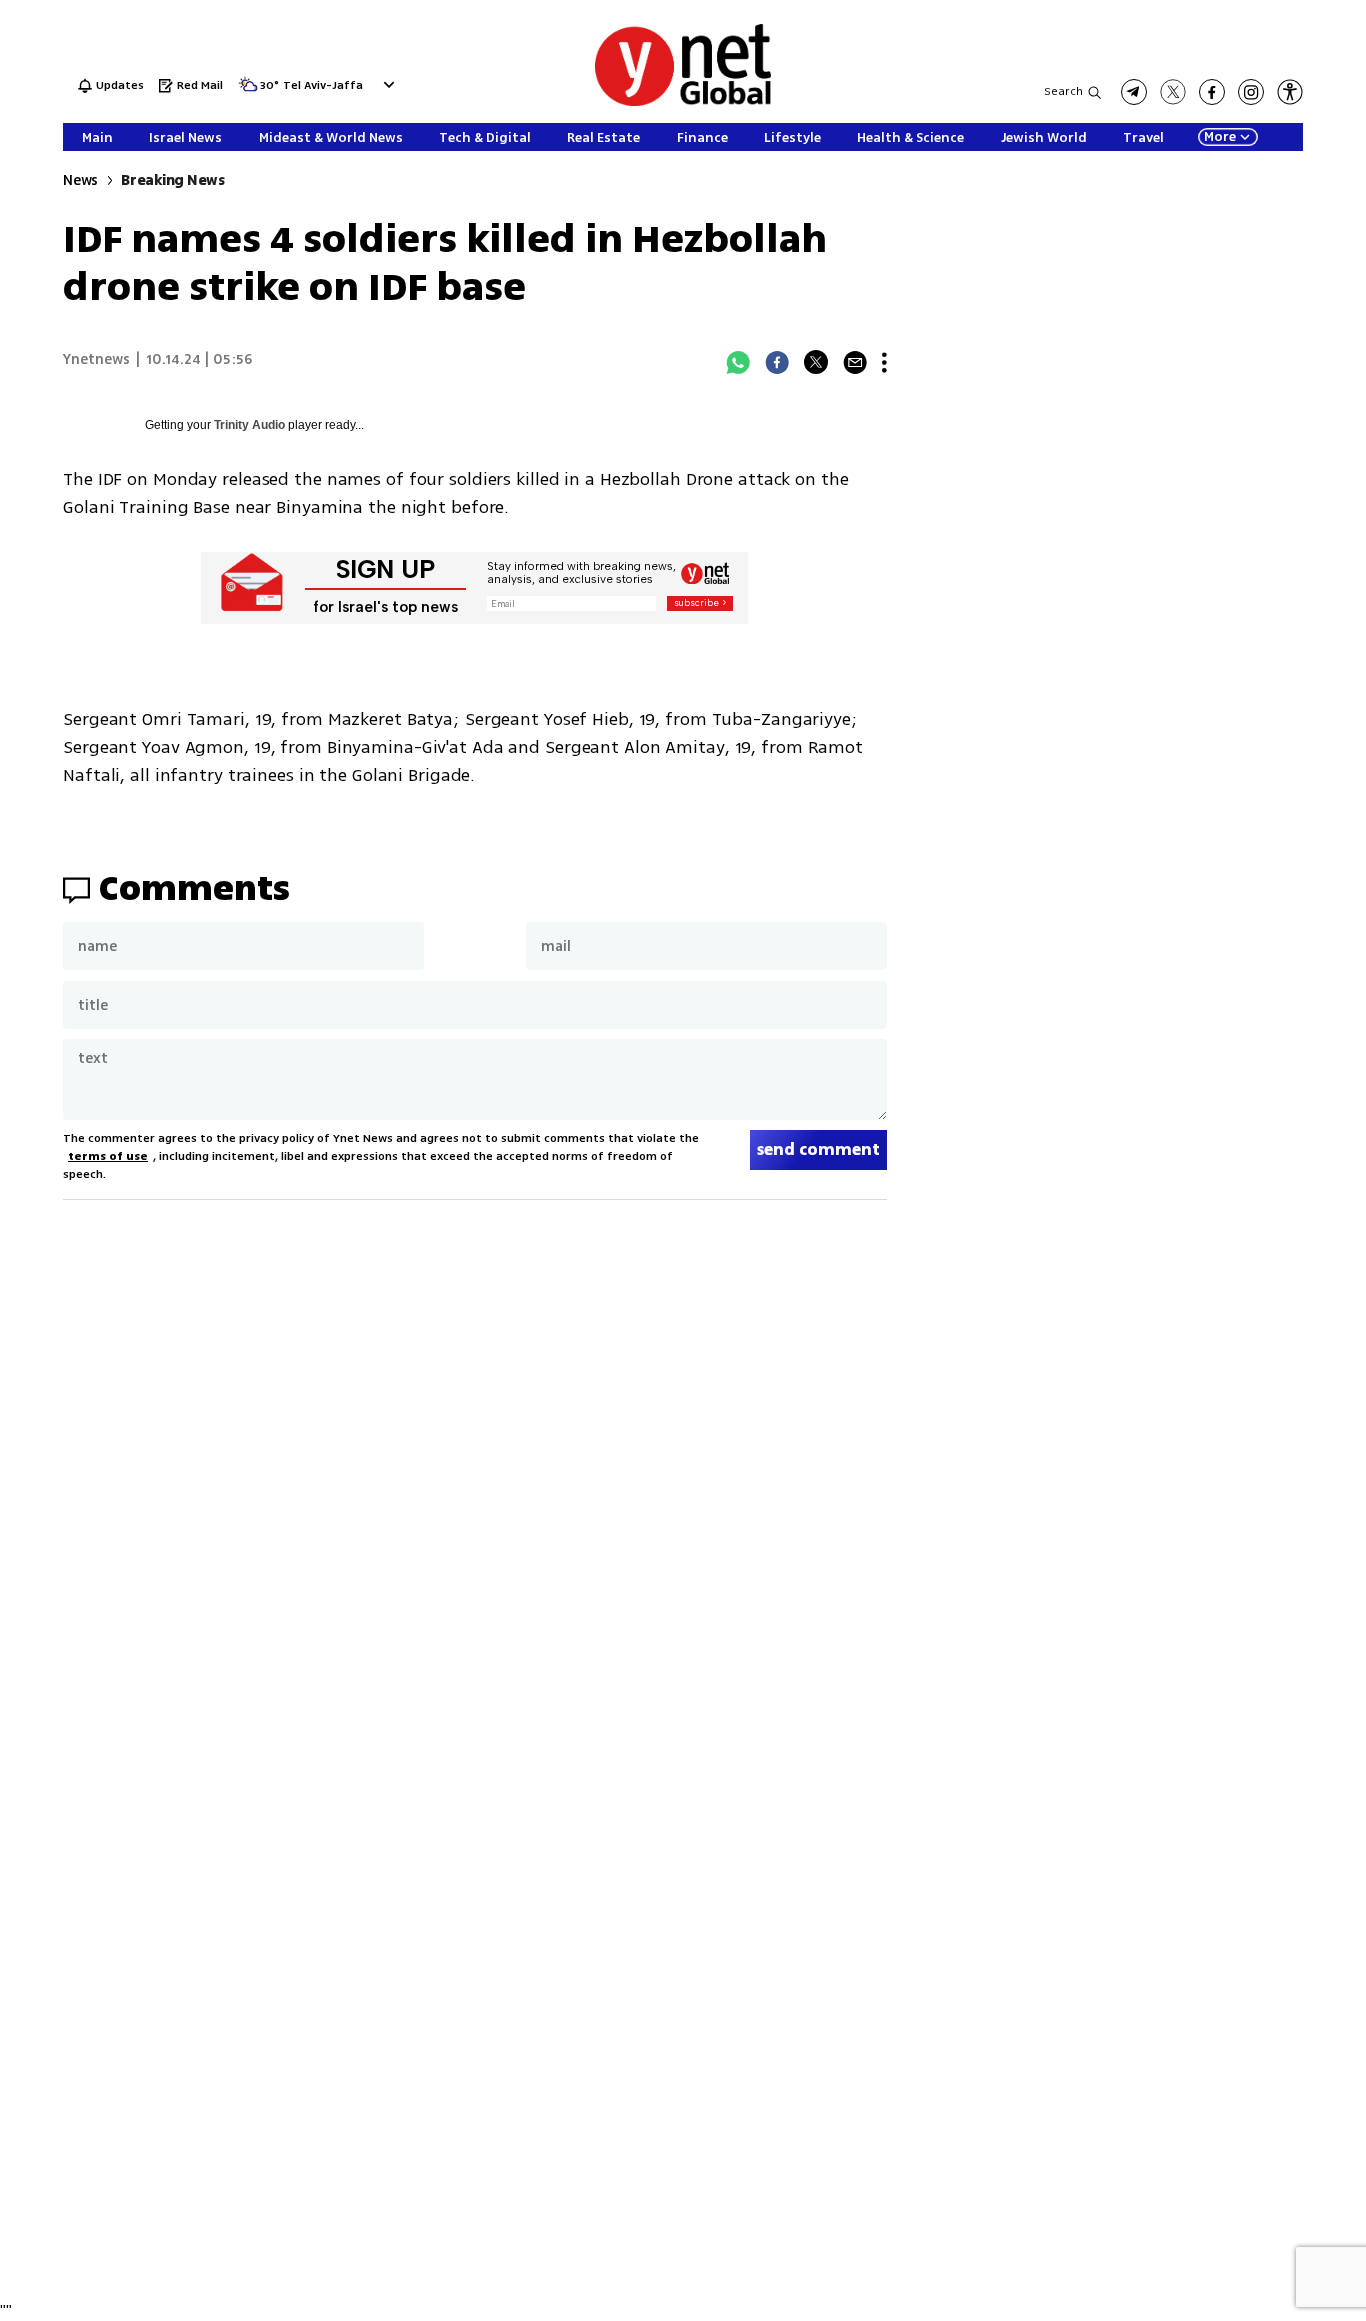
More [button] (1220, 137)
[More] (884, 362)
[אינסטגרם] (1251, 92)
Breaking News (173, 180)
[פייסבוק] (1212, 92)
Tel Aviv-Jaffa (323, 86)
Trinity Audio (249, 425)
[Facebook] (777, 362)
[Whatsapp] (738, 362)
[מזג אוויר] (248, 90)
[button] (386, 84)
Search (1063, 91)
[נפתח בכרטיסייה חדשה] (1134, 92)
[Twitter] (816, 362)
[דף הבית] (683, 102)
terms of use (108, 1156)
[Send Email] (855, 362)
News (80, 180)
